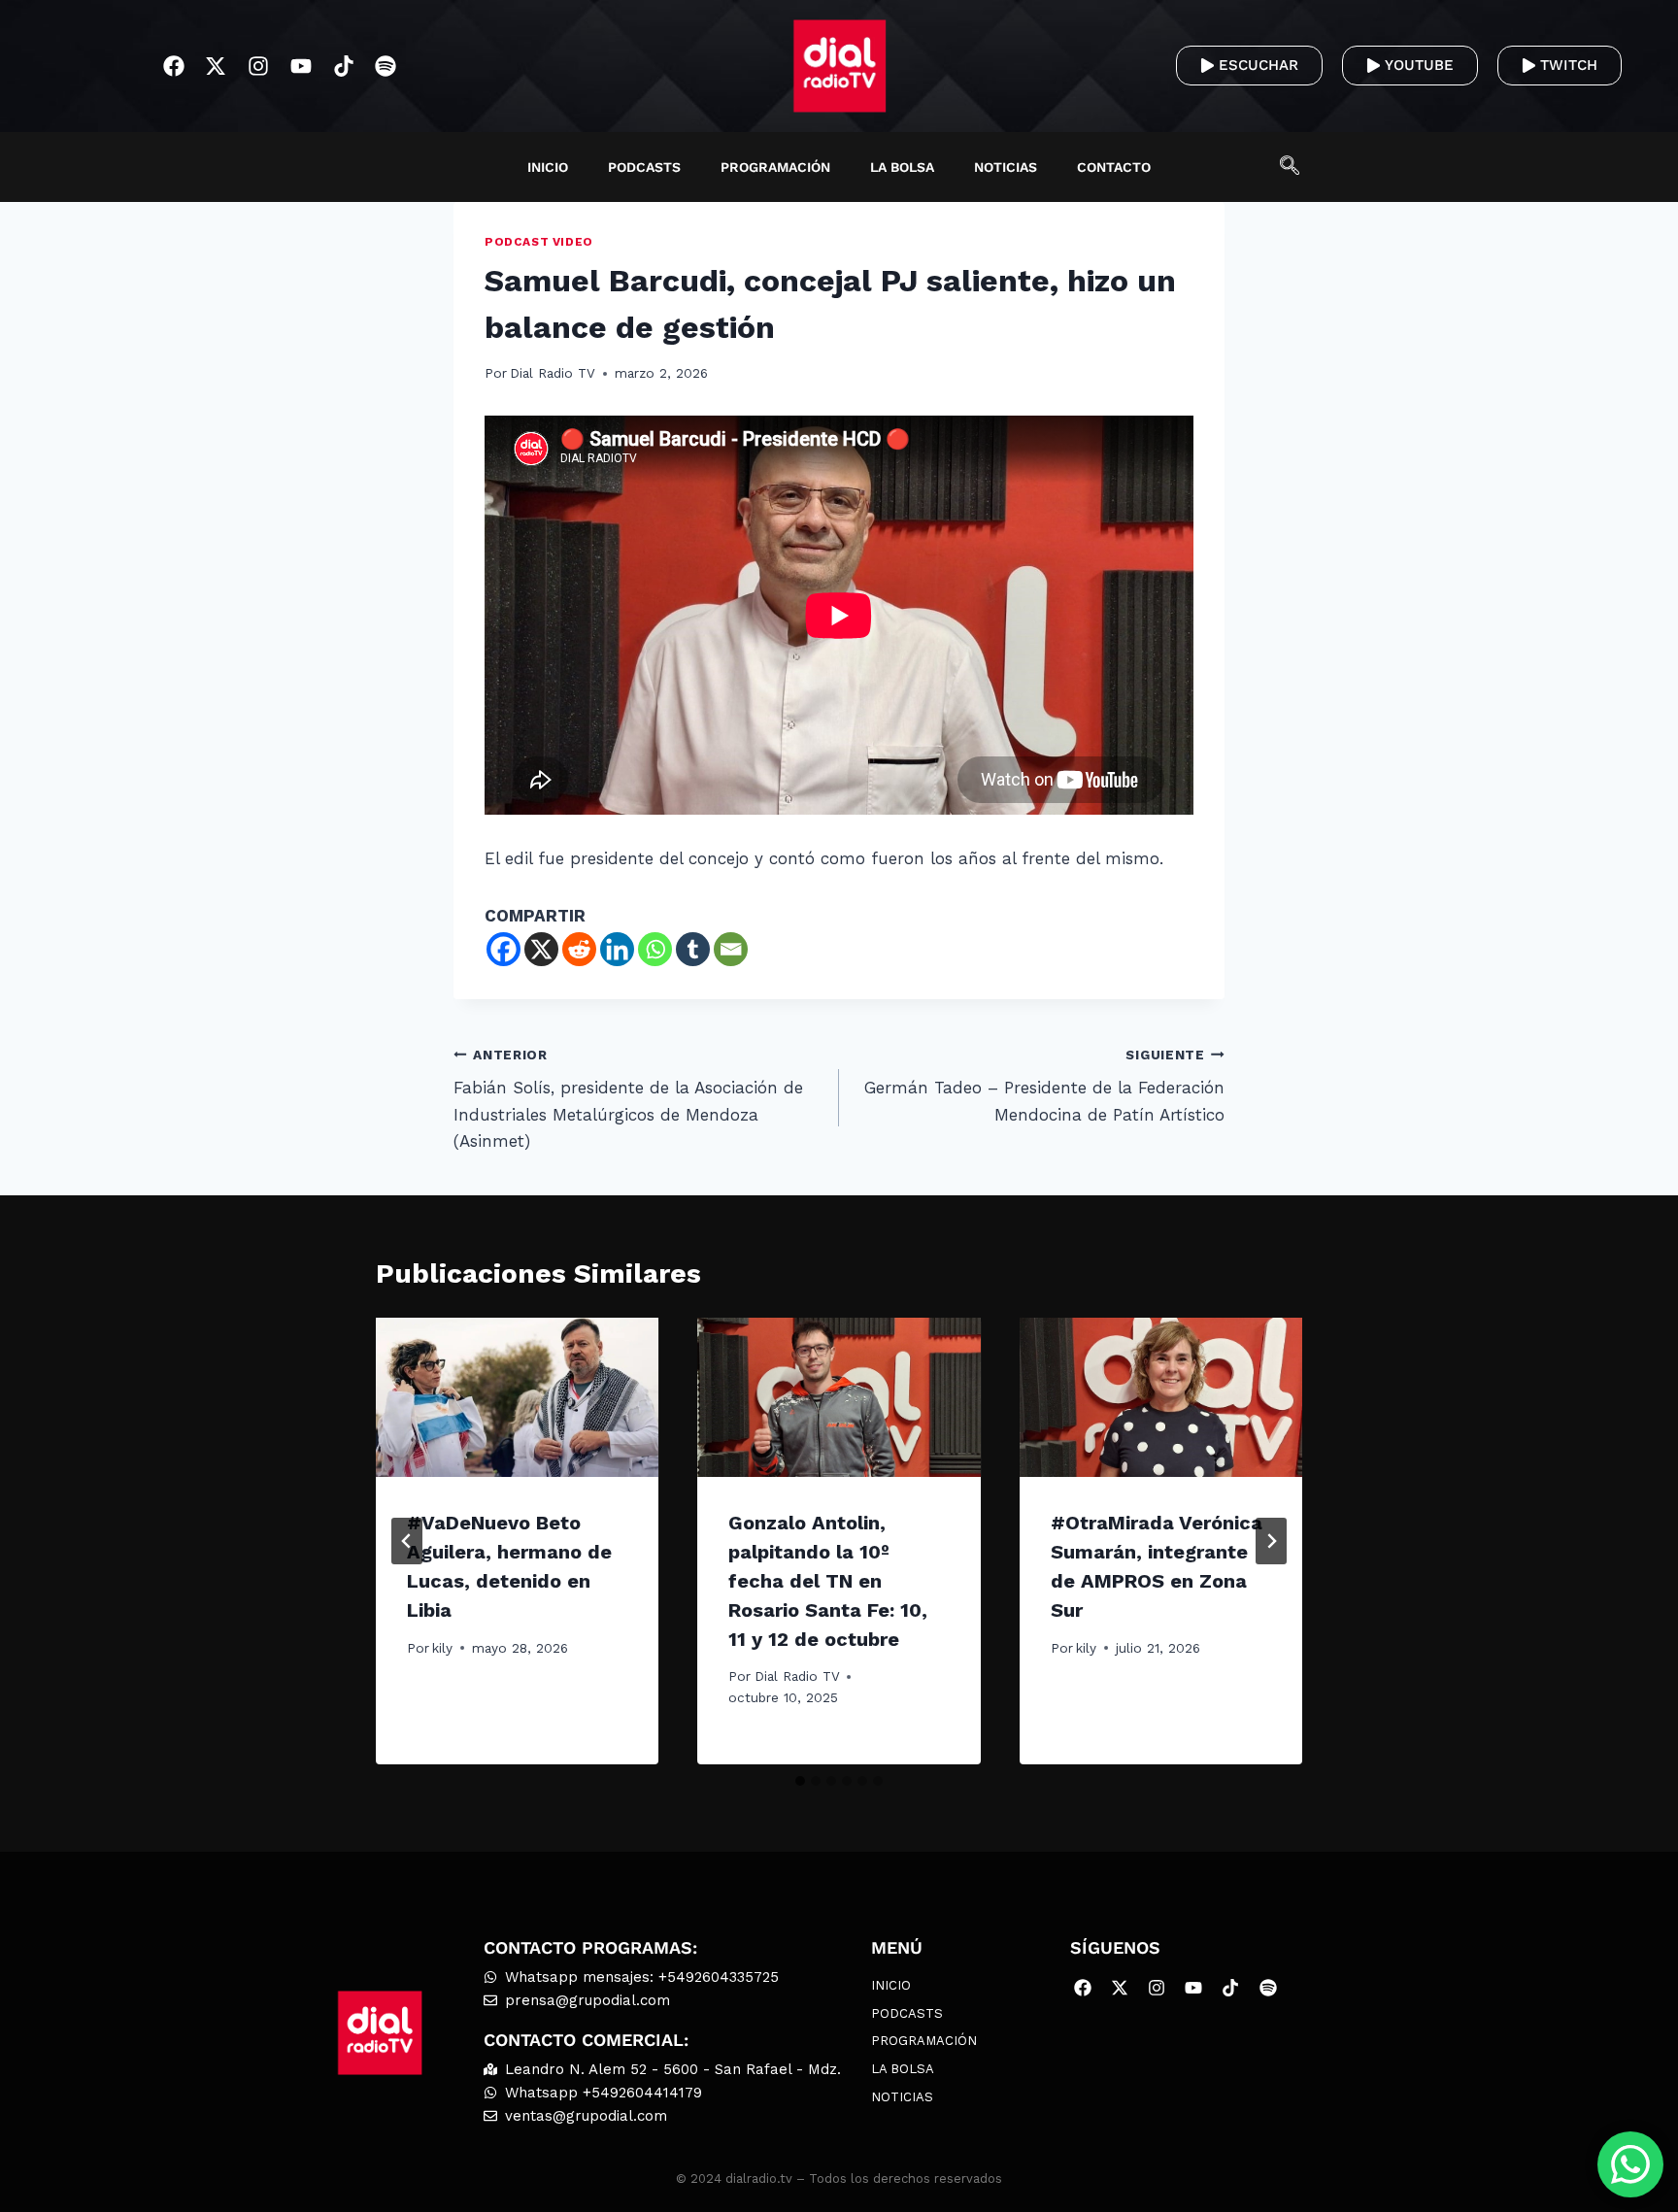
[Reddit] (579, 949)
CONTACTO (1114, 167)
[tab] (800, 1781)
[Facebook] (173, 67)
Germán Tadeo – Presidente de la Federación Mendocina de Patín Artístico (1044, 1086)
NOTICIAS (1006, 167)
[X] (541, 949)
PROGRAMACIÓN (775, 167)
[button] (1299, 167)
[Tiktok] (343, 67)
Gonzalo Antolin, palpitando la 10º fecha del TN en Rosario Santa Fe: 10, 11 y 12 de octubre (828, 1581)
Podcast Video (539, 242)
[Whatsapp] (655, 949)
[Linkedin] (617, 949)
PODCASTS (644, 167)
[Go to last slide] (407, 1541)
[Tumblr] (693, 949)
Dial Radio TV (553, 373)
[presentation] (517, 1397)
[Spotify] (386, 67)
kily (442, 1648)
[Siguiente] (1271, 1541)
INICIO (548, 167)
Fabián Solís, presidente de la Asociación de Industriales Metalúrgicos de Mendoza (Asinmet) (628, 1099)
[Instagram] (259, 67)
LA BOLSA (902, 167)
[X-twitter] (216, 67)
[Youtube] (302, 67)
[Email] (731, 949)
